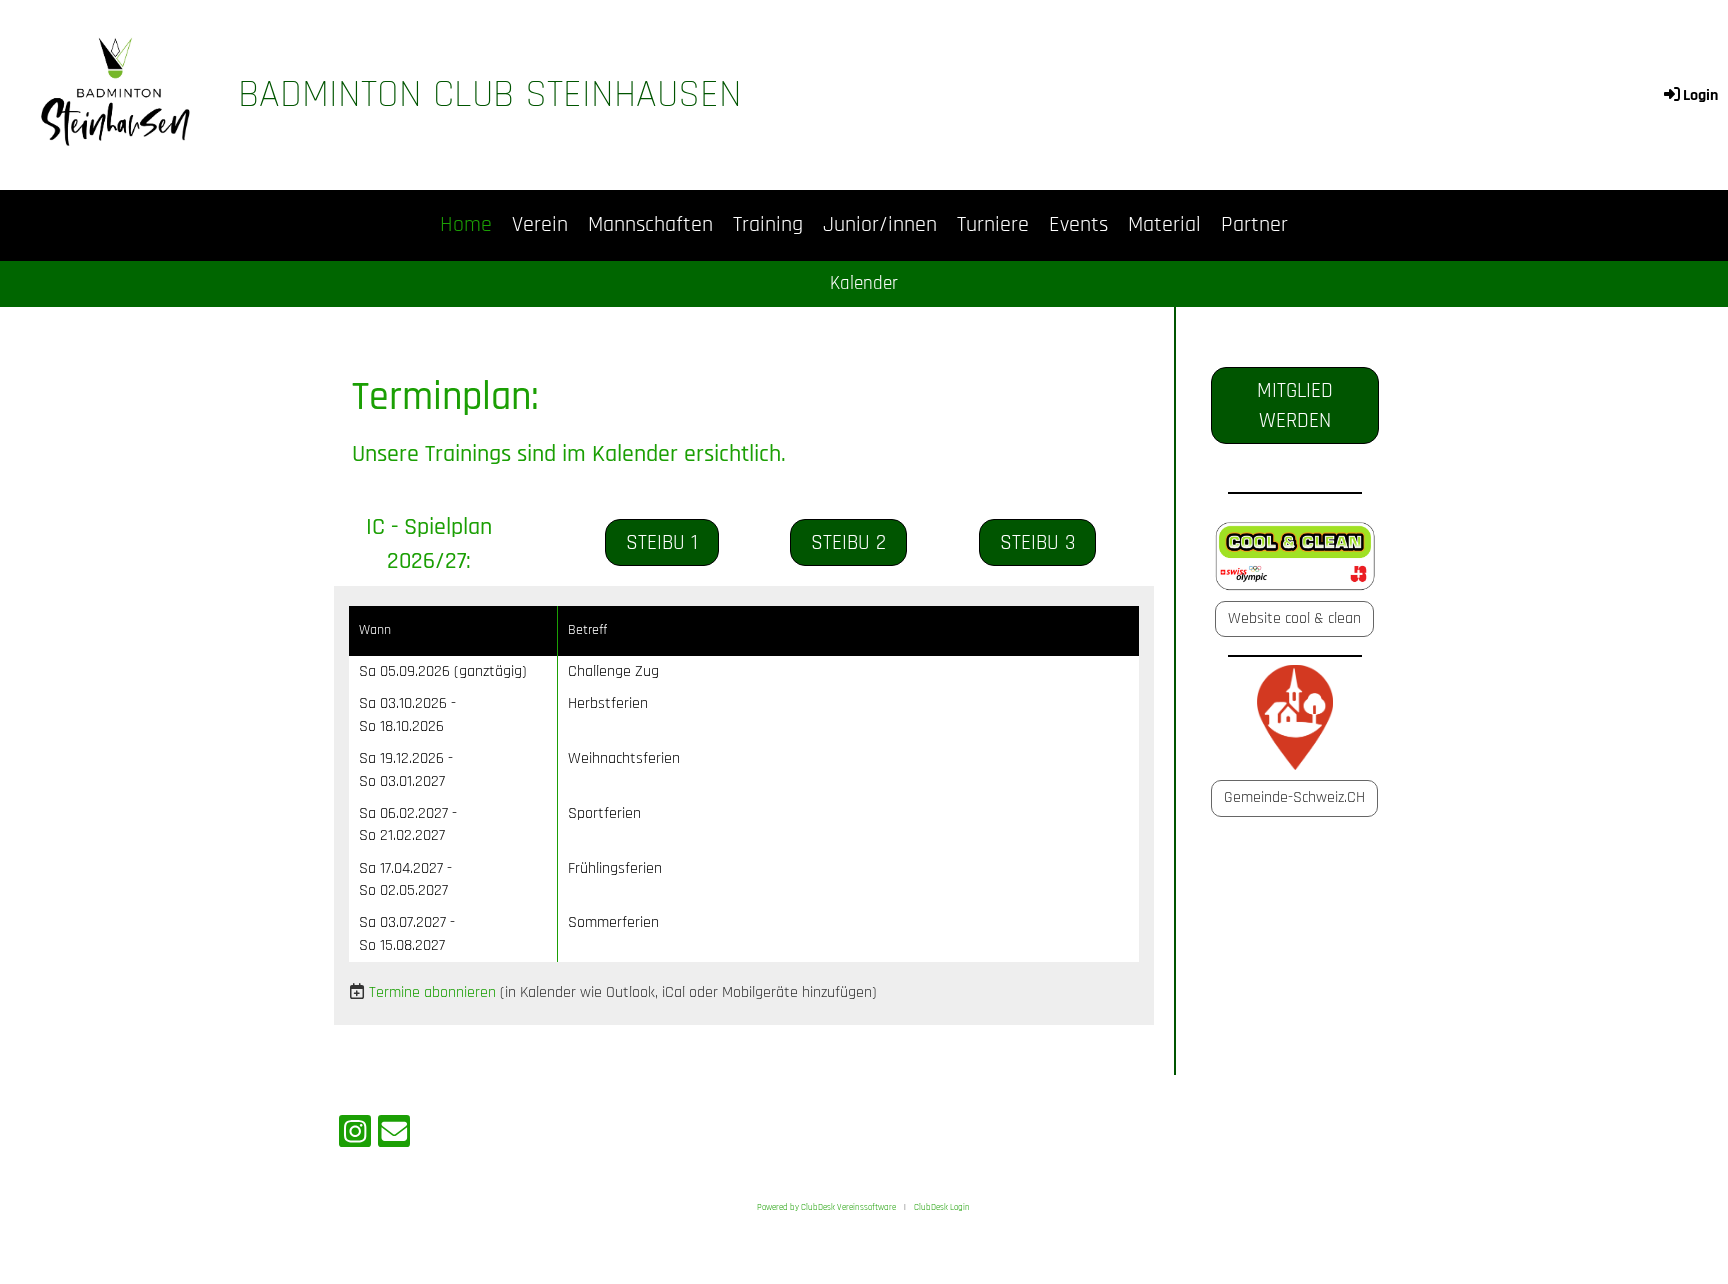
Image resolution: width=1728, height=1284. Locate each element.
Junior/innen (880, 225)
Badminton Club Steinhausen (490, 94)
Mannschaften (650, 225)
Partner (1254, 225)
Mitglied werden (1295, 405)
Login (1700, 95)
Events (1078, 225)
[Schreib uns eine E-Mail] (394, 1137)
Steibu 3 (1037, 542)
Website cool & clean (1294, 618)
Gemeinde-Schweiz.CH (1294, 797)
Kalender (864, 283)
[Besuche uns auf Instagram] (355, 1137)
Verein (540, 225)
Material (1164, 225)
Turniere (993, 225)
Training (768, 225)
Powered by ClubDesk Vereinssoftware (826, 1207)
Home (466, 225)
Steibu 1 (662, 542)
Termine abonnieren (432, 992)
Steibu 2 (848, 542)
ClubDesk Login (942, 1207)
